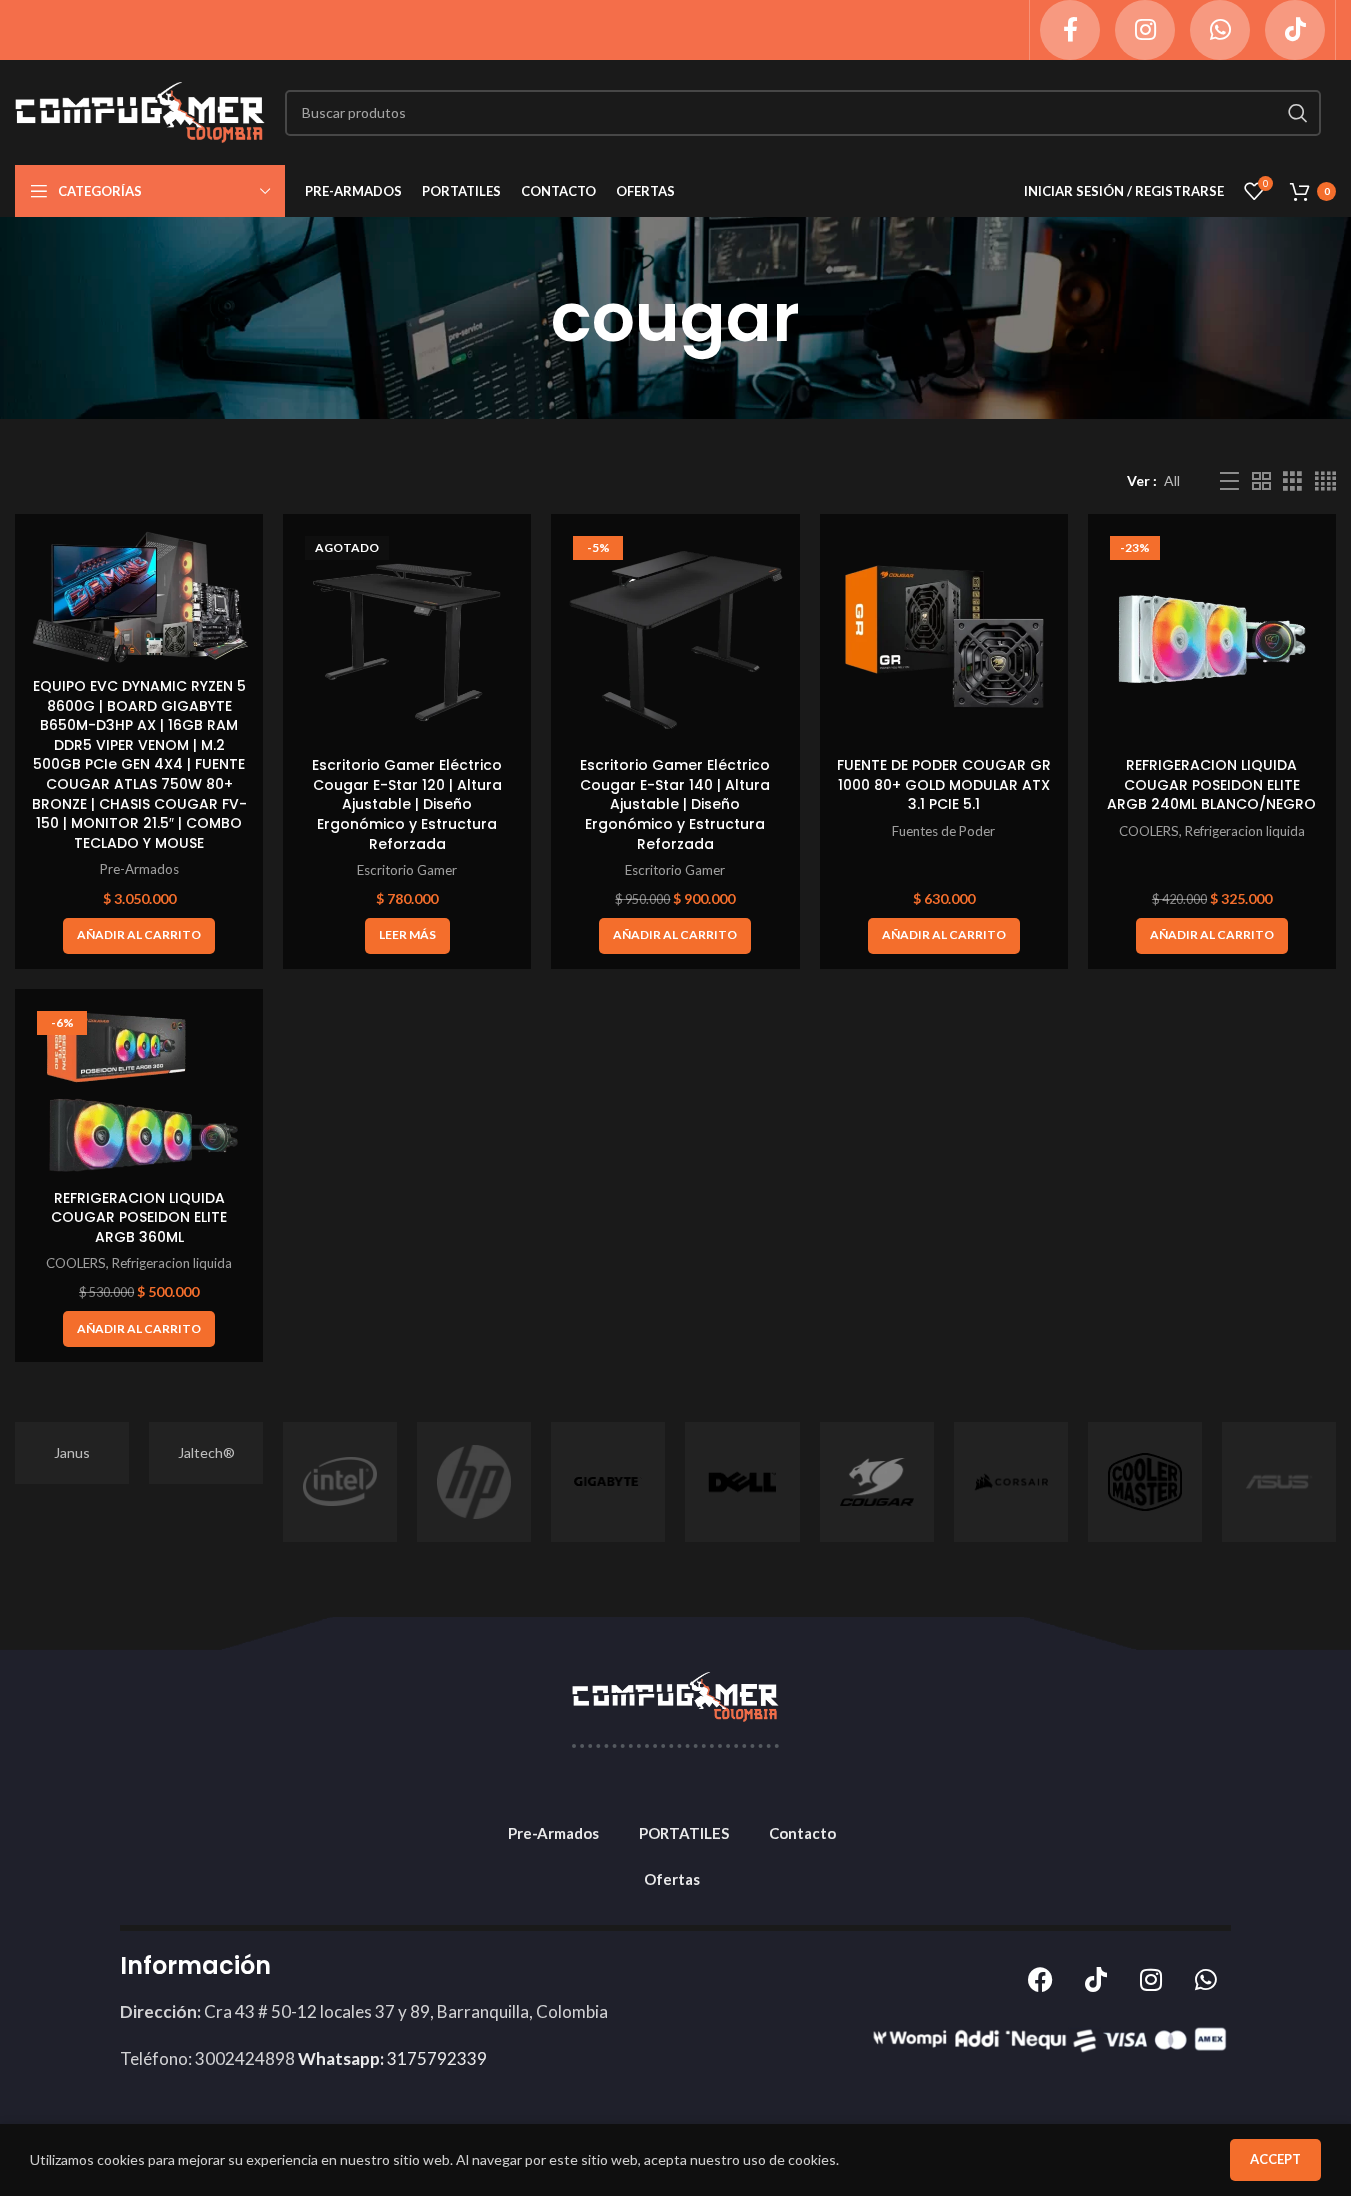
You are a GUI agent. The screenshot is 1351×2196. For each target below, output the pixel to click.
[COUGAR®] (877, 1482)
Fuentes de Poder (943, 831)
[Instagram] (1151, 1979)
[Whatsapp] (1206, 1979)
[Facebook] (1041, 1979)
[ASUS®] (1279, 1482)
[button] (139, 936)
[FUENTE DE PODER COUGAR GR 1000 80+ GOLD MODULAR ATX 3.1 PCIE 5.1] (944, 638)
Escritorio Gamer (407, 870)
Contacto (802, 1833)
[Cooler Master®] (1145, 1482)
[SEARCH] (1298, 113)
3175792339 (392, 2058)
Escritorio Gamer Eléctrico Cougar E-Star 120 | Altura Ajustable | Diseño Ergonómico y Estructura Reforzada (407, 804)
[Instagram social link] (1145, 30)
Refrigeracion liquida (1245, 831)
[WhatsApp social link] (1220, 30)
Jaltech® (206, 1452)
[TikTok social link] (1295, 30)
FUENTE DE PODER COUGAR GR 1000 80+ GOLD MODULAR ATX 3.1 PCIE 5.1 (944, 784)
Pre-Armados (139, 869)
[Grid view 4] (1325, 481)
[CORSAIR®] (1011, 1482)
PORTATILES (684, 1833)
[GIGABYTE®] (608, 1482)
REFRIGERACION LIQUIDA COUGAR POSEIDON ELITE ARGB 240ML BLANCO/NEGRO (1211, 784)
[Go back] (526, 318)
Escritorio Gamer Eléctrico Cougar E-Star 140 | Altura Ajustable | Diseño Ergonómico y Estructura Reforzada (675, 804)
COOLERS (1149, 831)
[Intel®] (340, 1482)
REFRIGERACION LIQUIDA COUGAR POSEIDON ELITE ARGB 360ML (139, 1217)
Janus (72, 1452)
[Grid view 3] (1292, 481)
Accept (1275, 2159)
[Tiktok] (1096, 1979)
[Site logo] (140, 110)
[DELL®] (742, 1482)
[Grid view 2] (1261, 481)
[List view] (1229, 481)
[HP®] (474, 1482)
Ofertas (672, 1879)
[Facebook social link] (1070, 30)
